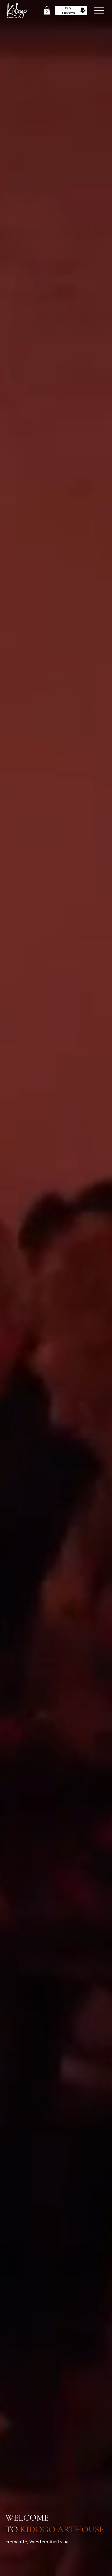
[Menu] (99, 10)
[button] (47, 10)
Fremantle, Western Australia (37, 2542)
